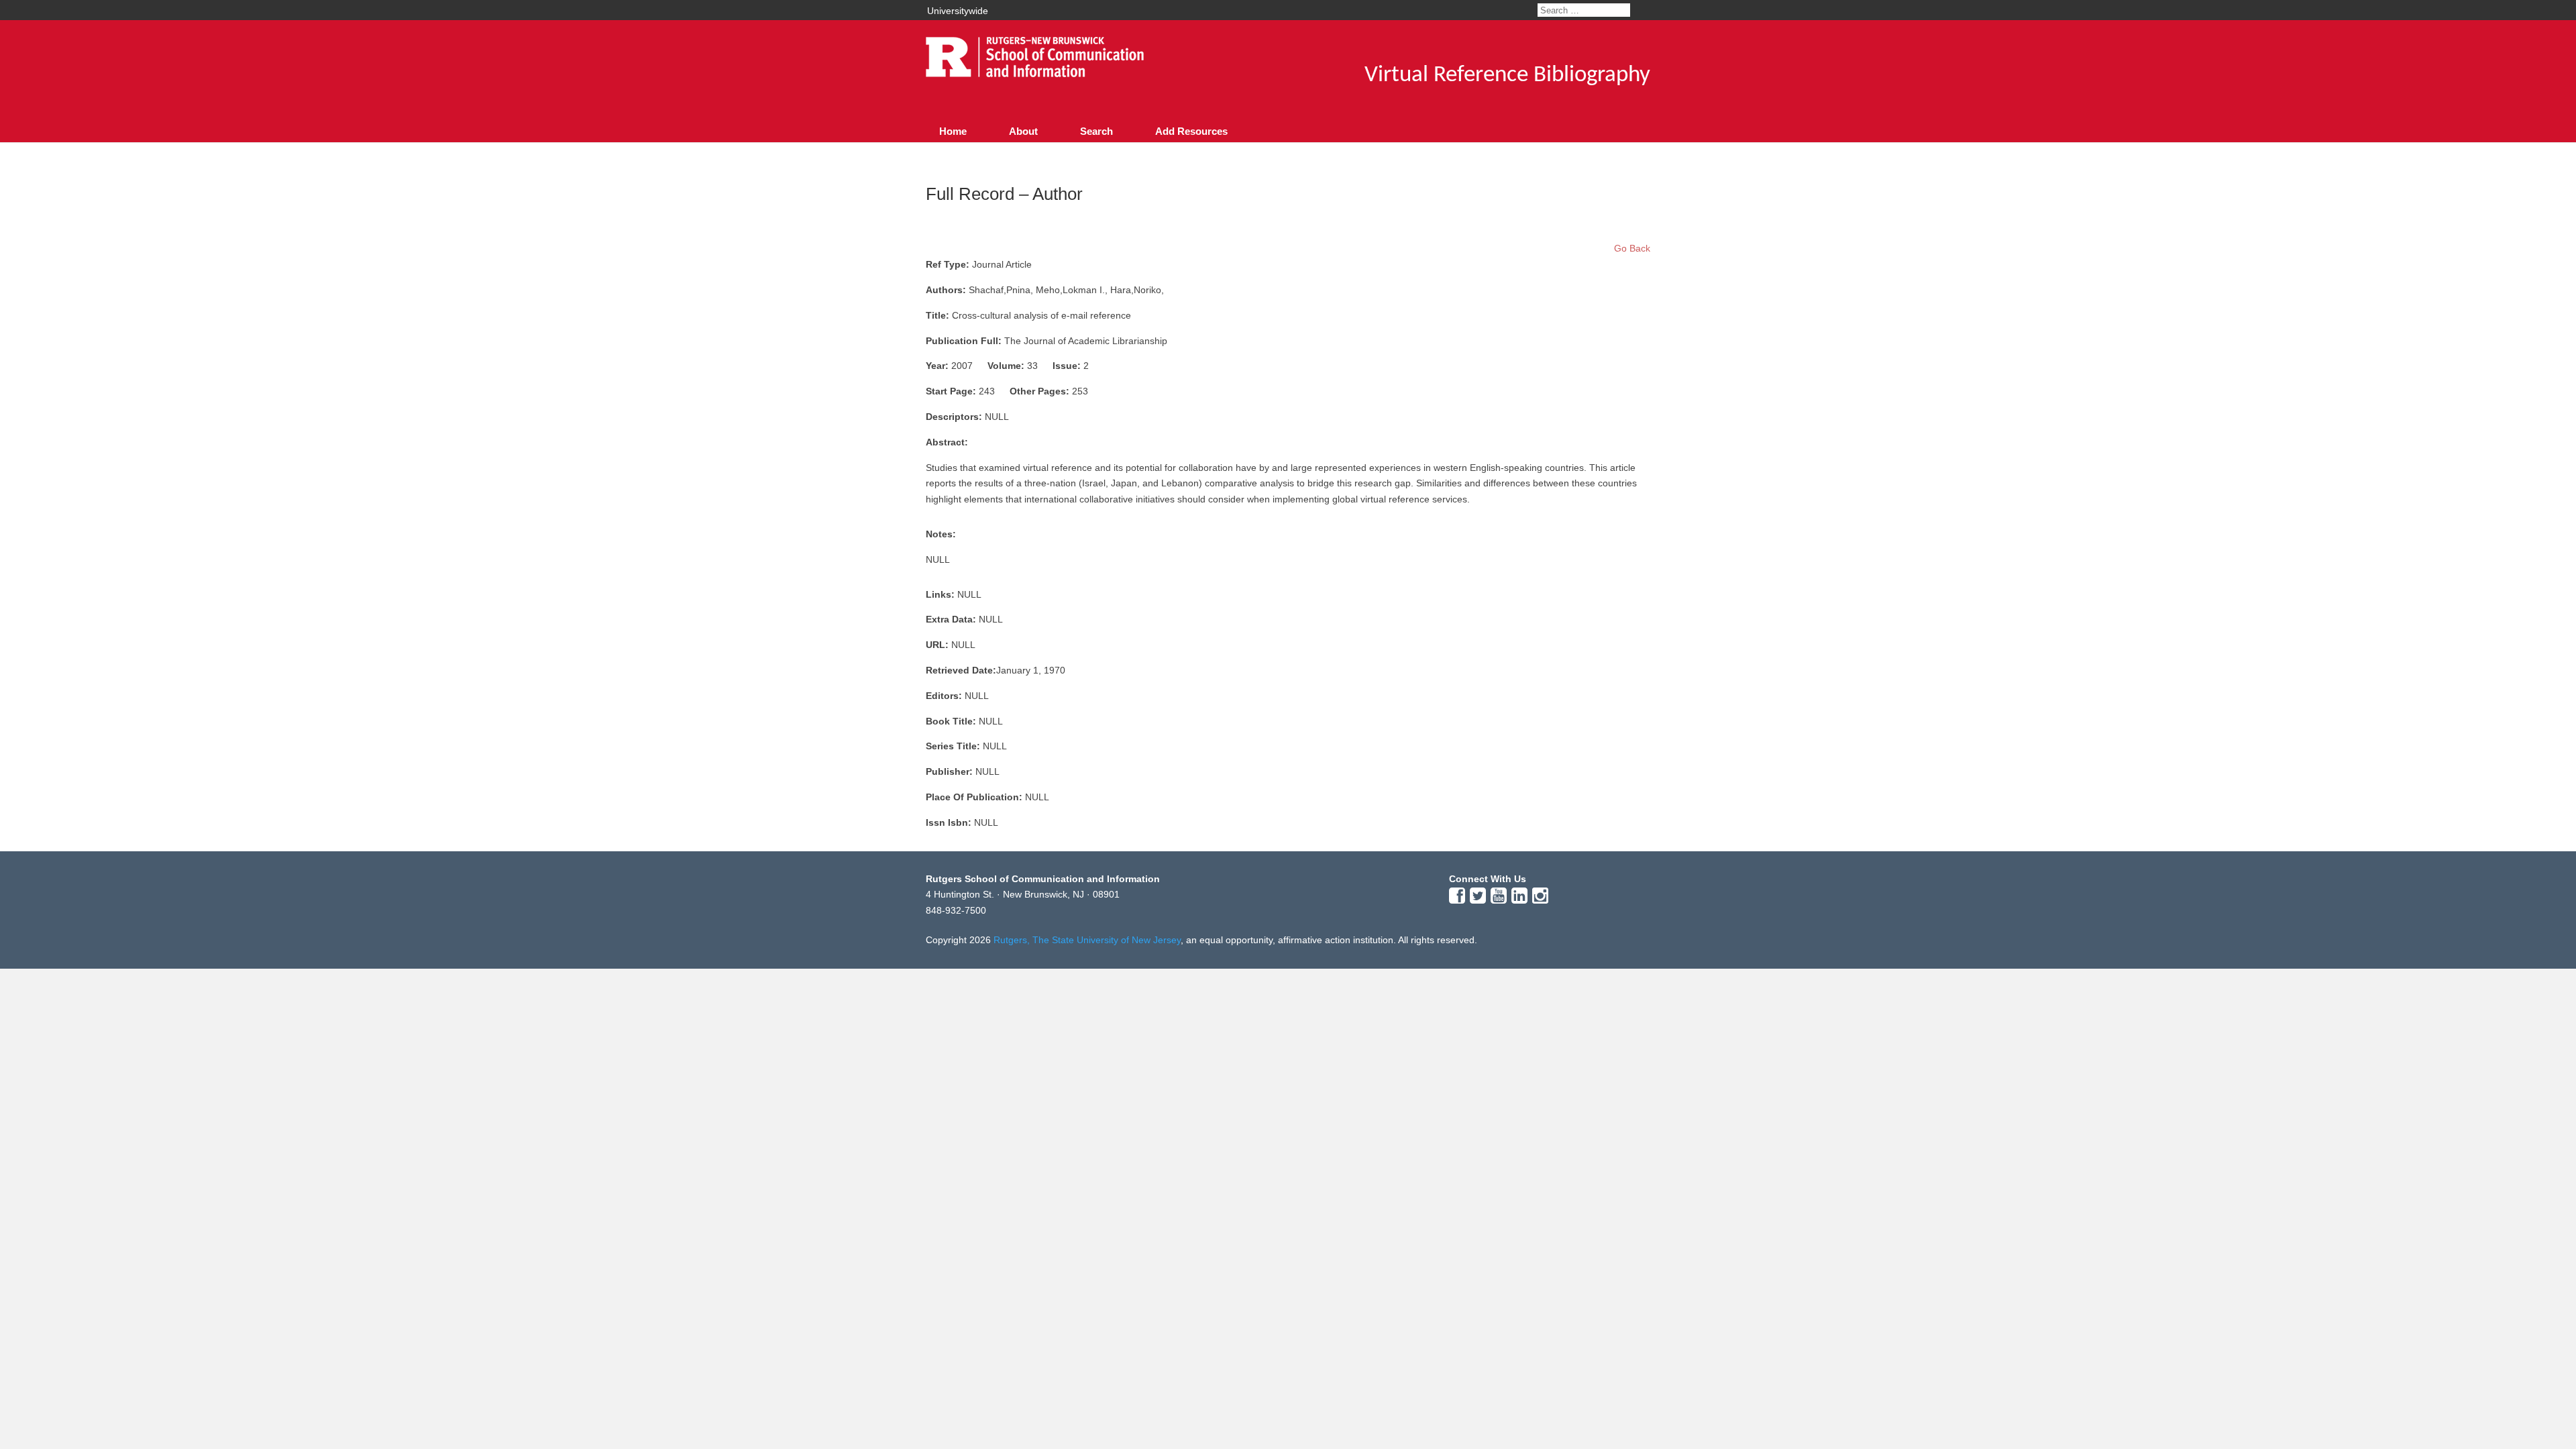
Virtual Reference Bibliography (1507, 75)
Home (953, 131)
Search (1096, 131)
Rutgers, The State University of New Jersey (1087, 940)
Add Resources (1191, 131)
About (1023, 131)
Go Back (1632, 248)
